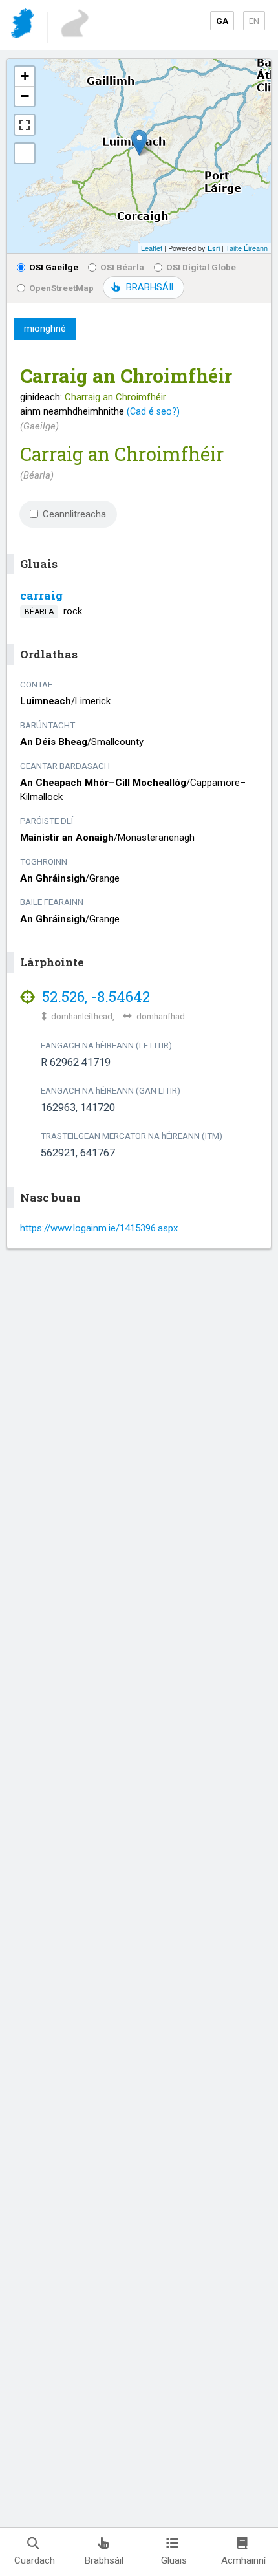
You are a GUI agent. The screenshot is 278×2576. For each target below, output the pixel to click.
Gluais (174, 2560)
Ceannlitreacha (74, 514)
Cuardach (35, 2560)
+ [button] (25, 76)
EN (254, 21)
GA (222, 21)
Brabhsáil (104, 2560)
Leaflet (152, 248)
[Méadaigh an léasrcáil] (25, 125)
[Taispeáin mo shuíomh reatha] (25, 153)
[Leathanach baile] (24, 26)
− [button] (25, 96)
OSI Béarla (122, 267)
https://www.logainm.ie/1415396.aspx (99, 1228)
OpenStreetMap (61, 288)
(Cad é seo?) (153, 411)
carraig (41, 595)
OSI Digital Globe (201, 267)
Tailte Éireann (247, 248)
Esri (214, 248)
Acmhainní (243, 2560)
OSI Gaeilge (54, 267)
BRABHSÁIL (151, 287)
